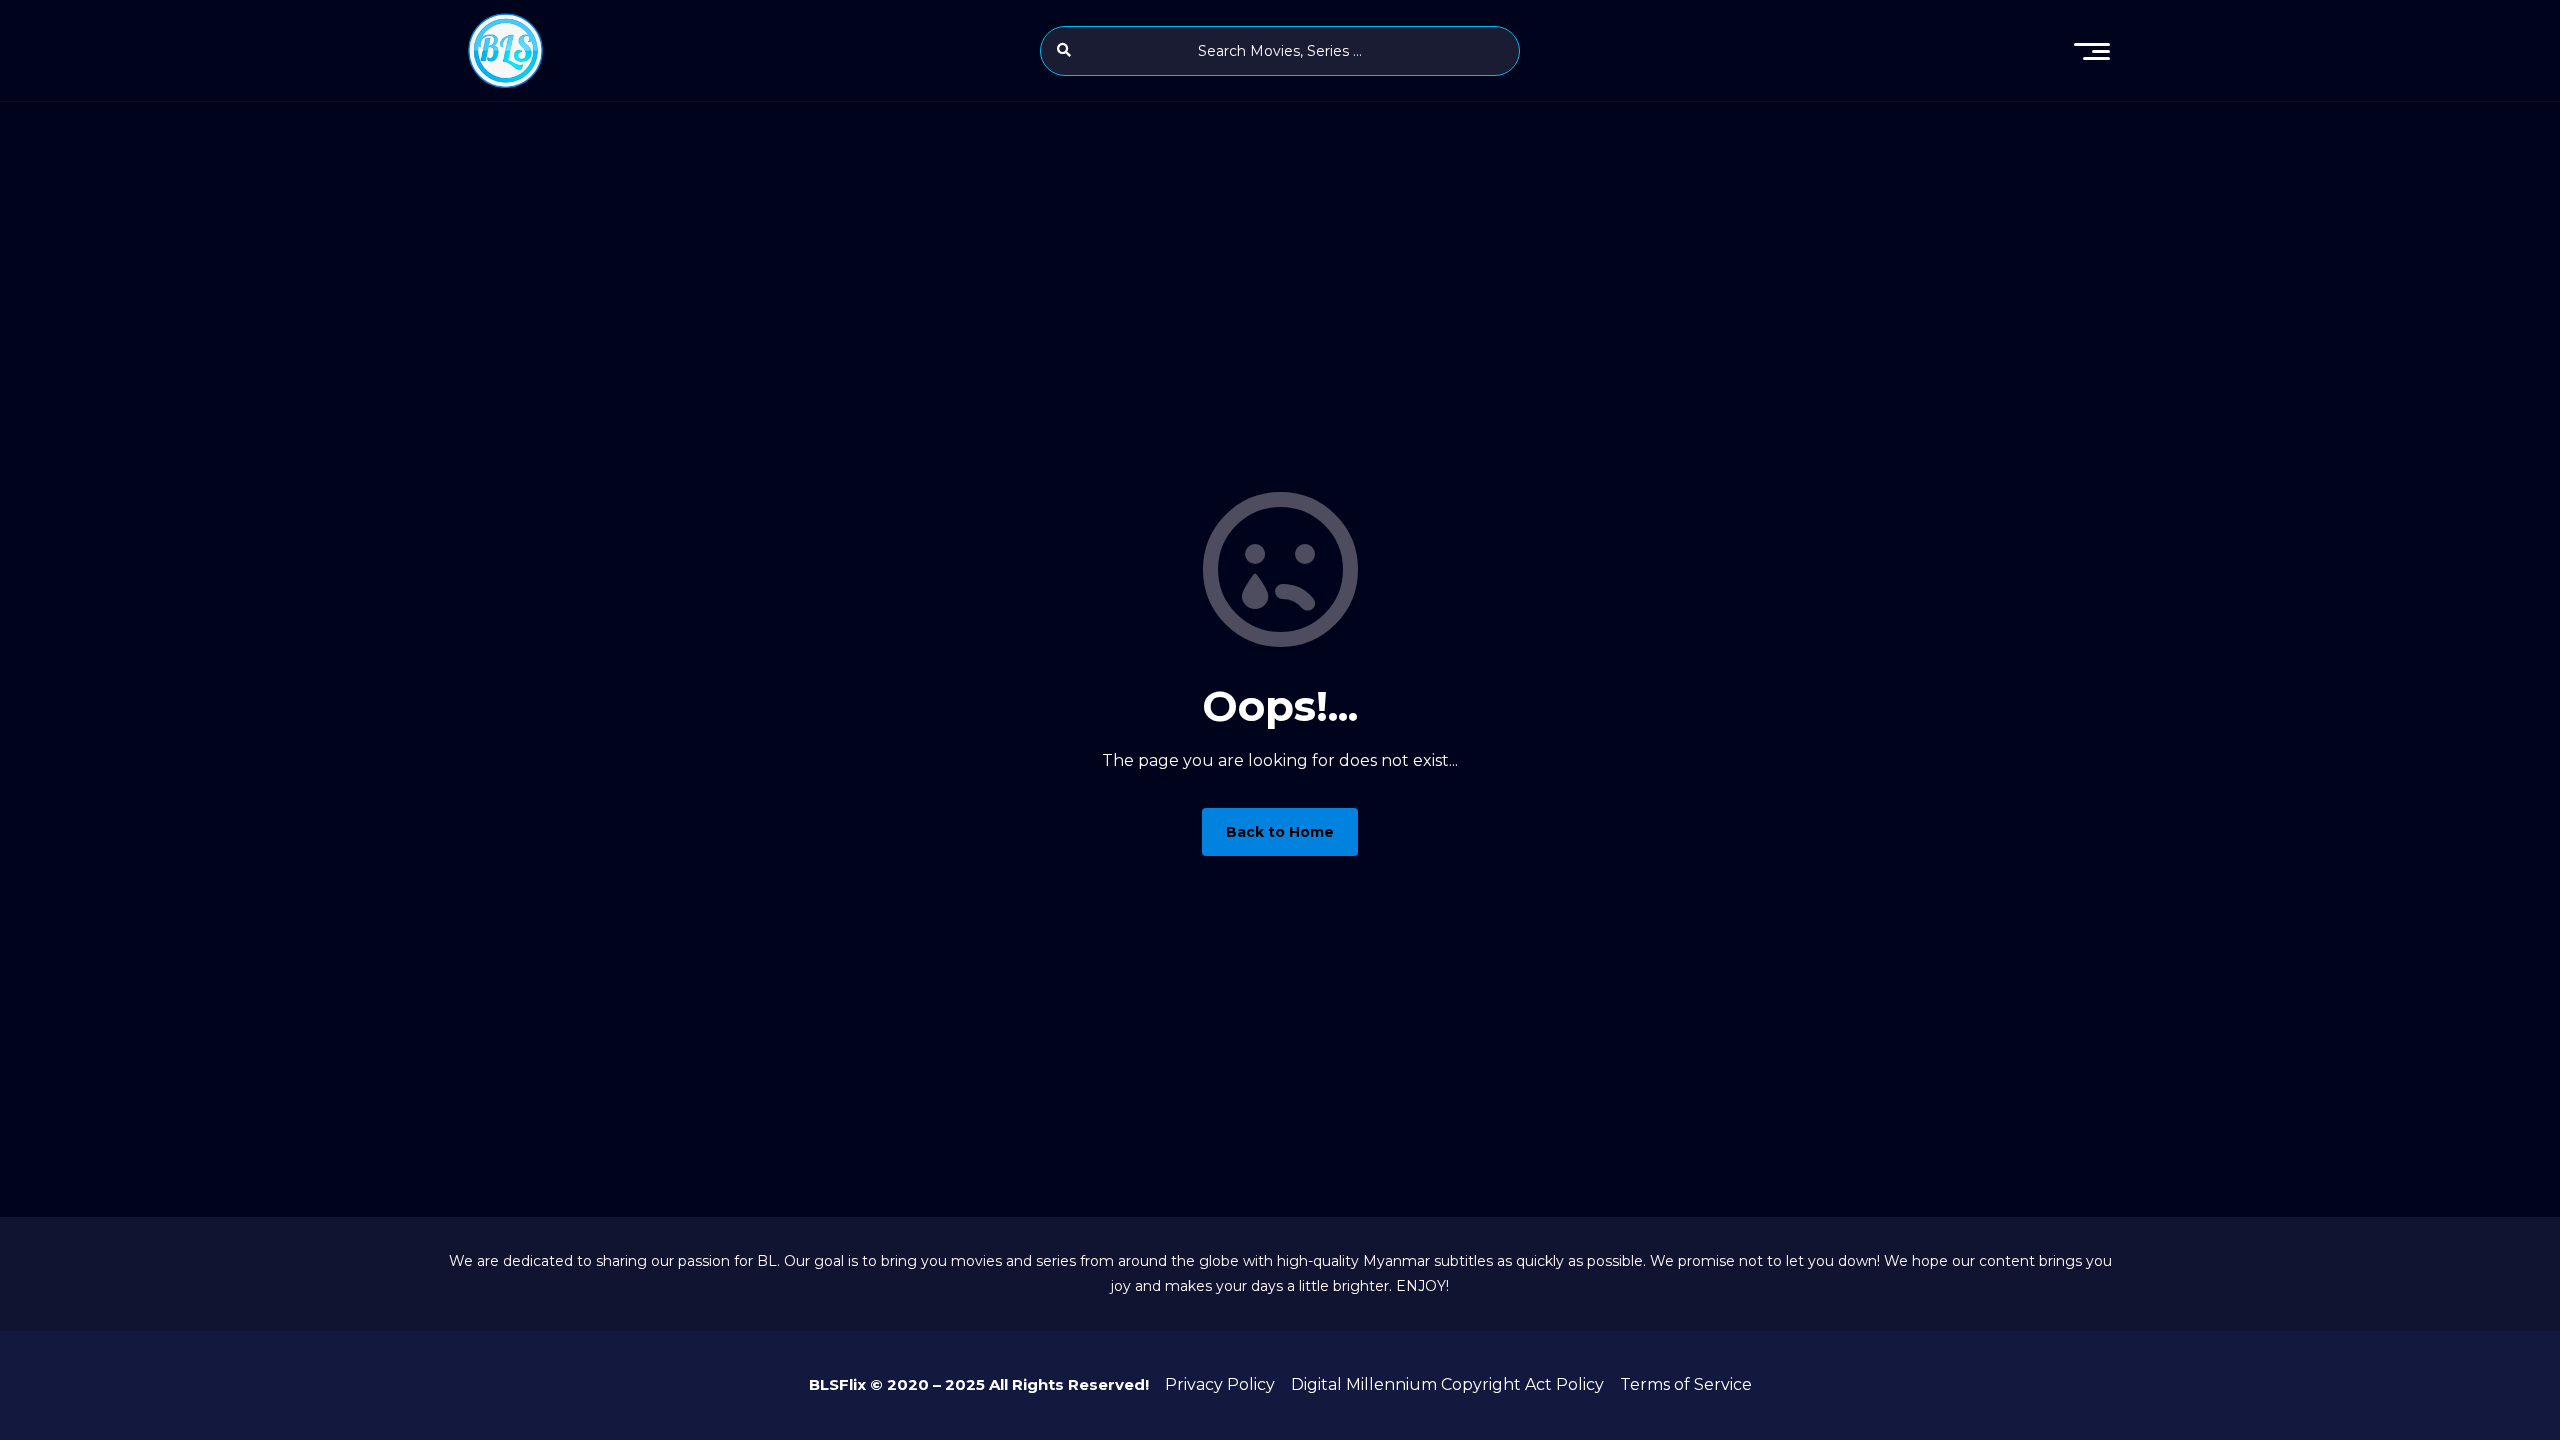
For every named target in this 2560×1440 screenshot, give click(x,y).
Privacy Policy (1220, 1384)
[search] (1064, 50)
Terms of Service (1686, 1384)
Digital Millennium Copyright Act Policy (1447, 1384)
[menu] (2092, 51)
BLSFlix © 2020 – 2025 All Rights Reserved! (979, 1384)
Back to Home (1280, 832)
